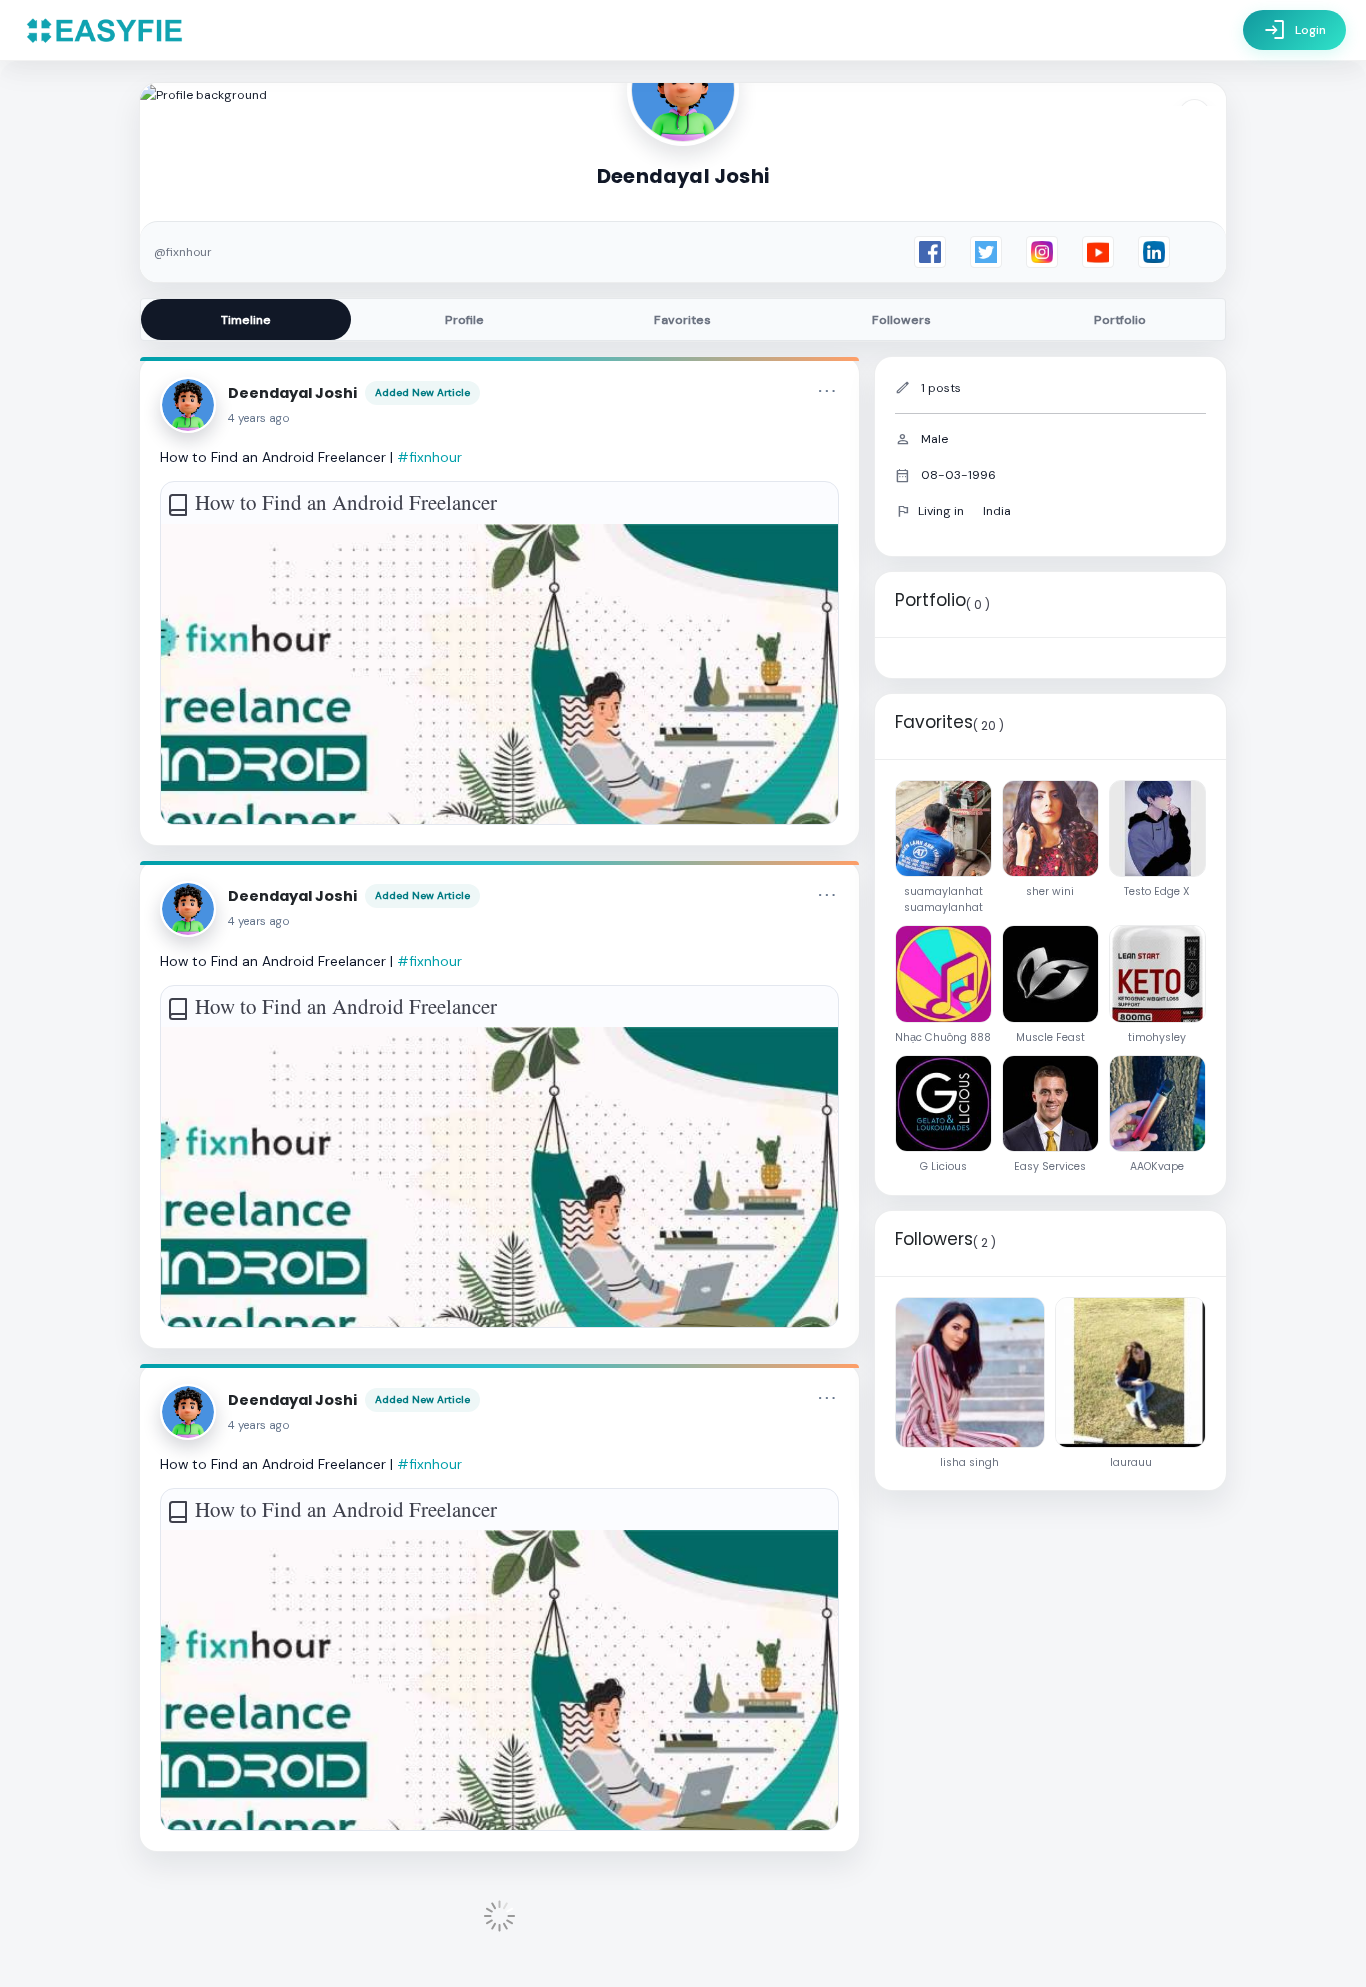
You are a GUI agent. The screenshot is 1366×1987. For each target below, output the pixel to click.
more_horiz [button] (827, 391)
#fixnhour (429, 457)
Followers (901, 320)
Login (1294, 30)
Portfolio (1120, 320)
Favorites (682, 320)
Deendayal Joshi (292, 393)
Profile (464, 320)
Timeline (246, 320)
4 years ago (259, 418)
